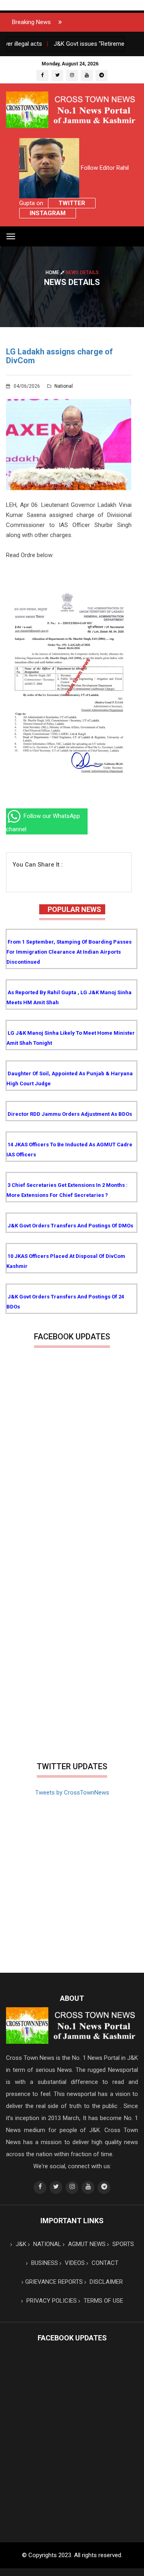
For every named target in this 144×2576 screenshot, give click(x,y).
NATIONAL (46, 2244)
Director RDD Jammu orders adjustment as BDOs (70, 1114)
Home (53, 272)
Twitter (72, 203)
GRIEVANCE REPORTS (54, 2282)
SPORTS (122, 2244)
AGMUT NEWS (86, 2244)
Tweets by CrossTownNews (72, 1793)
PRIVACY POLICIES (51, 2301)
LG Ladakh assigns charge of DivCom (59, 356)
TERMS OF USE (103, 2301)
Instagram (48, 213)
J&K (20, 2244)
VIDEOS (74, 2263)
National (63, 386)
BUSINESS (44, 2263)
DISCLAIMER (105, 2282)
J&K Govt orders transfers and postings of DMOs (70, 1226)
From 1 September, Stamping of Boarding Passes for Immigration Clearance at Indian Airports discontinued (69, 952)
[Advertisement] (72, 1681)
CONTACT (104, 2263)
